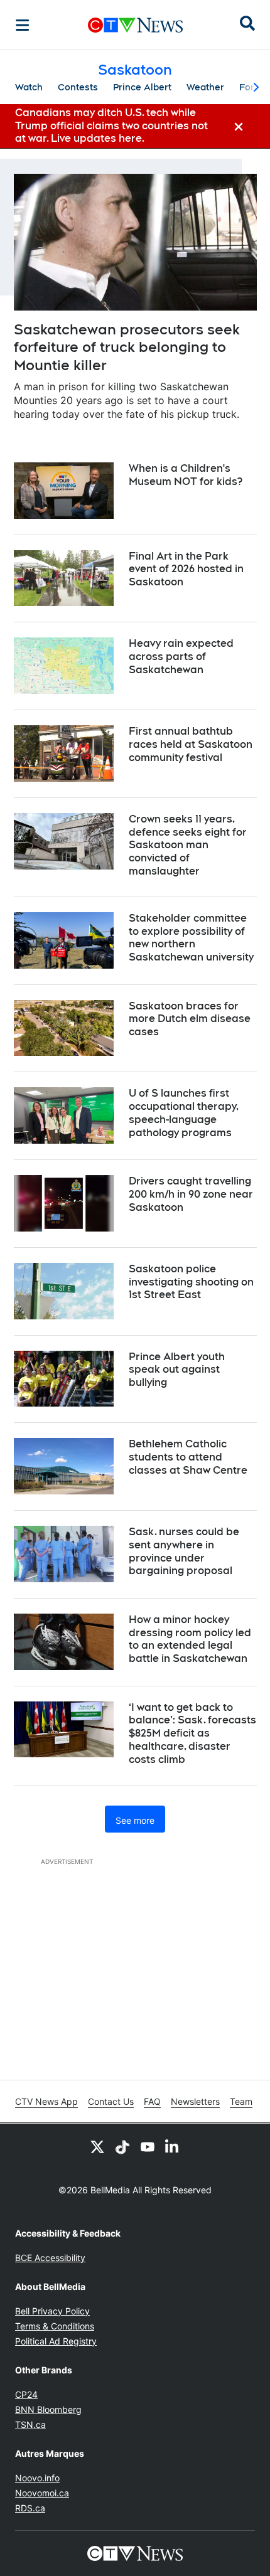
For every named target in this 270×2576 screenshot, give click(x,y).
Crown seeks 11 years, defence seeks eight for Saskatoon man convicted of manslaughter (188, 845)
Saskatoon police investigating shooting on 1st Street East (191, 1282)
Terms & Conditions (55, 2326)
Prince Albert (142, 87)
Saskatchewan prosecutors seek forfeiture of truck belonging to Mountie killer (127, 347)
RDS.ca (30, 2508)
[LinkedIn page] (173, 2146)
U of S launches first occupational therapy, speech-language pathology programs (184, 1113)
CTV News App (46, 2101)
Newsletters (195, 2101)
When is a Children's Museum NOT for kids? (186, 475)
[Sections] (23, 25)
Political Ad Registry (56, 2341)
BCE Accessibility (50, 2258)
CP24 (26, 2394)
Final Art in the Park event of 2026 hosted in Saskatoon (186, 569)
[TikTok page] (122, 2146)
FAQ (152, 2101)
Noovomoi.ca (42, 2493)
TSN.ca (30, 2424)
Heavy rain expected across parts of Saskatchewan (181, 657)
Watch (29, 87)
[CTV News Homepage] (135, 25)
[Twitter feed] (97, 2146)
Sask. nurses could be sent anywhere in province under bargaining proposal (184, 1551)
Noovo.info (37, 2478)
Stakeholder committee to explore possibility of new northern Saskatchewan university (191, 938)
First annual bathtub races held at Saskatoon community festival (191, 744)
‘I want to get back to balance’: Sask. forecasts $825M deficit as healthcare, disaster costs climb (192, 1733)
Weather (205, 87)
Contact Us (111, 2101)
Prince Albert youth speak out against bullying (177, 1370)
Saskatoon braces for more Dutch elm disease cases (190, 1019)
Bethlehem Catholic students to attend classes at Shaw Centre (188, 1457)
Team (241, 2101)
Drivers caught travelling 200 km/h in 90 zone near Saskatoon (191, 1194)
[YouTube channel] (148, 2146)
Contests (78, 87)
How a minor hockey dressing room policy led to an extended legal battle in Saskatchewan (190, 1639)
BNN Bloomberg (48, 2409)
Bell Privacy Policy (52, 2311)
